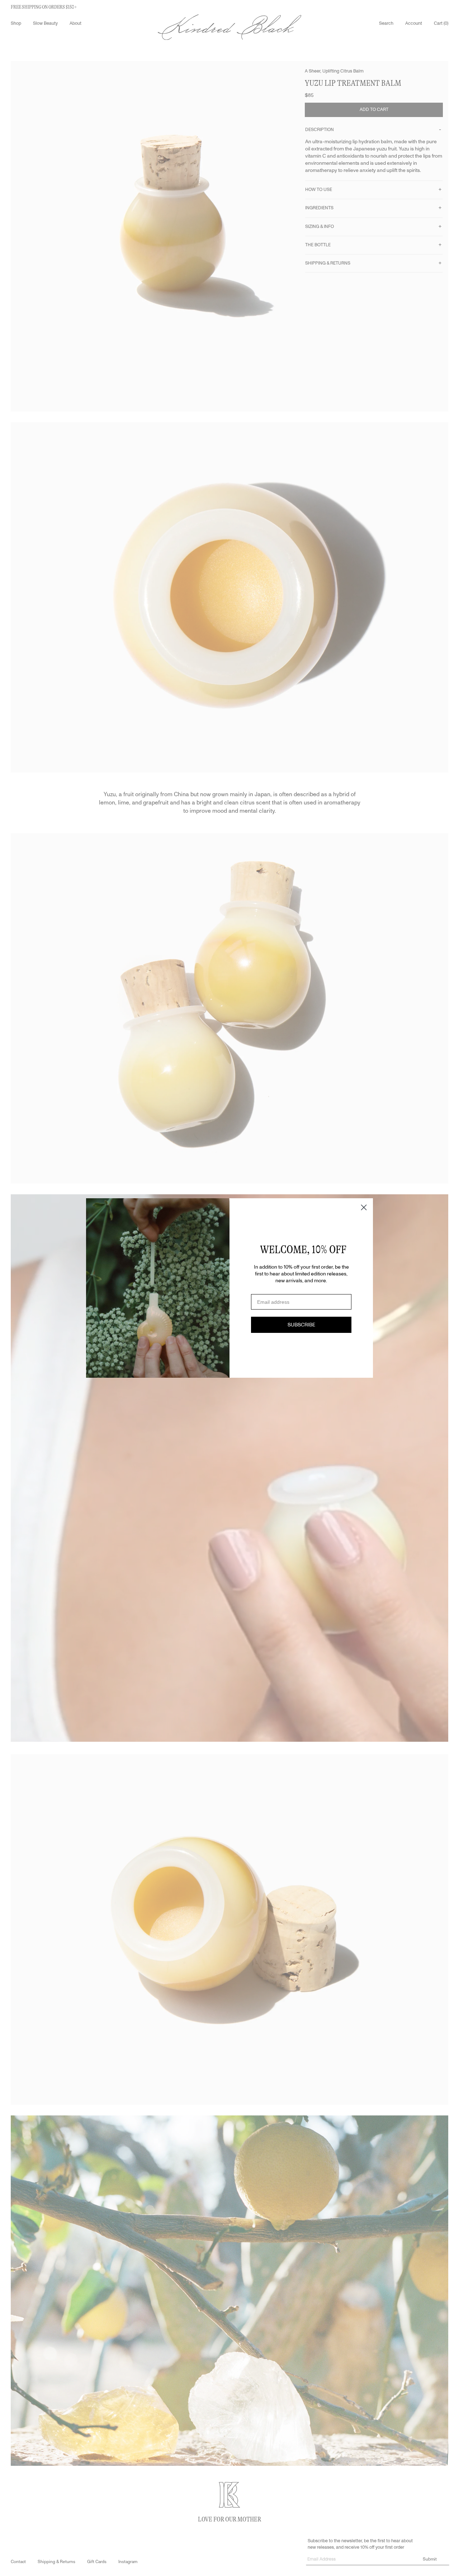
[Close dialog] (364, 1207)
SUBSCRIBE (301, 1325)
